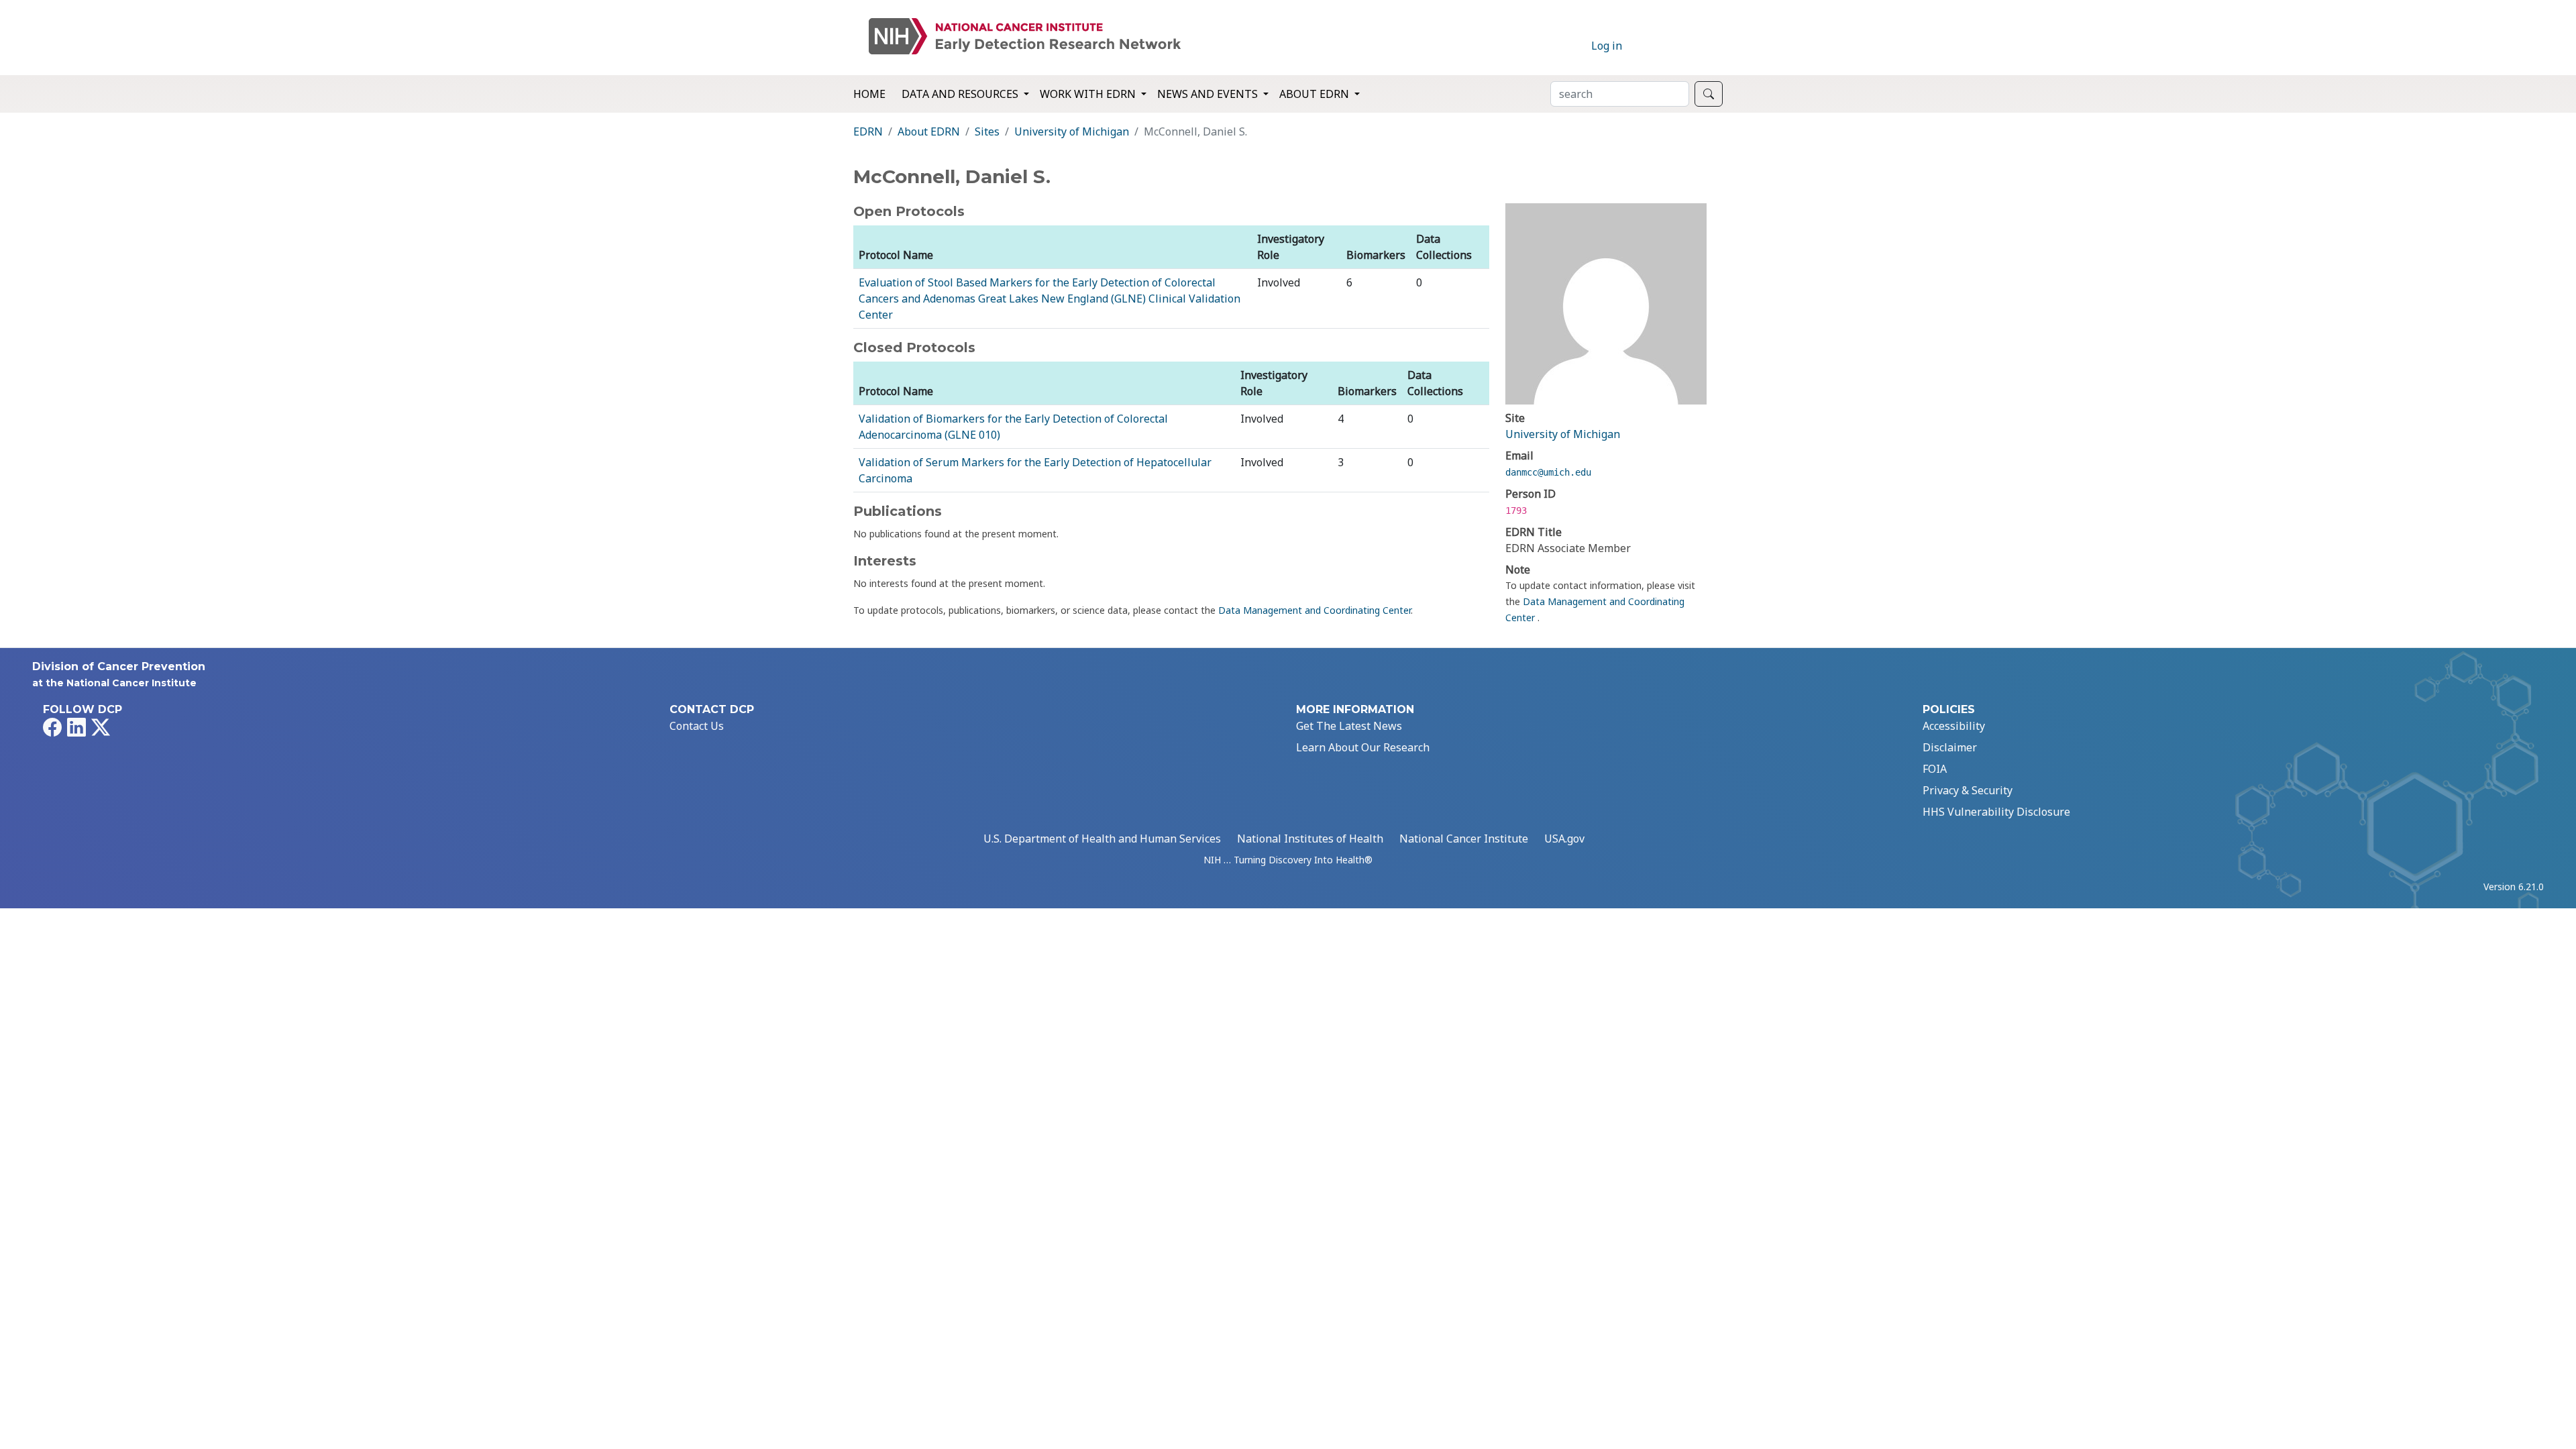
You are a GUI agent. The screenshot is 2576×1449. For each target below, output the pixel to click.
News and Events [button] (1209, 94)
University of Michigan (1072, 131)
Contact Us (697, 726)
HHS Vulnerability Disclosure (1996, 812)
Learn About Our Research (1363, 747)
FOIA (1935, 769)
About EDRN (929, 131)
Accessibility (1954, 726)
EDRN (868, 131)
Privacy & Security (1968, 790)
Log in (1607, 46)
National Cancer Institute (1464, 839)
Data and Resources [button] (961, 94)
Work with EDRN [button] (1089, 94)
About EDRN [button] (1316, 94)
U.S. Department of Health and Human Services (1102, 839)
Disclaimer (1950, 747)
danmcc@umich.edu (1548, 472)
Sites (987, 131)
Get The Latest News (1349, 726)
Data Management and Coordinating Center (1314, 610)
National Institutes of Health (1310, 839)
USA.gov (1564, 839)
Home (869, 94)
